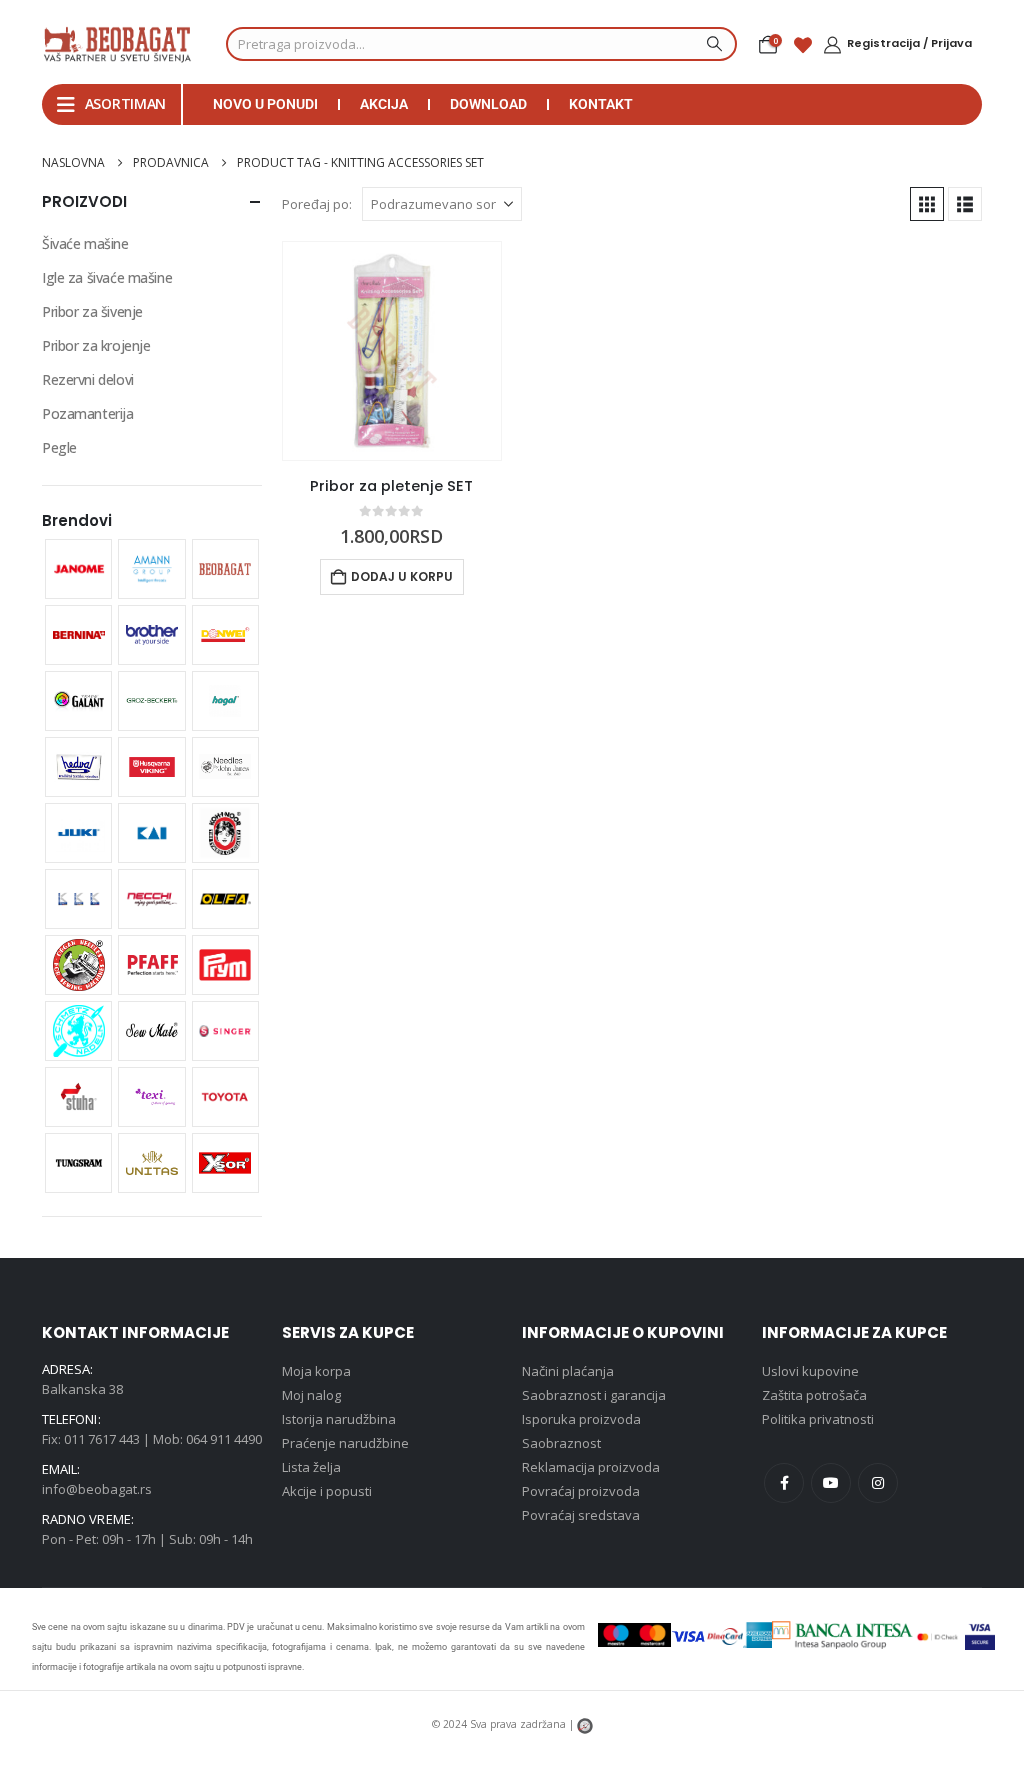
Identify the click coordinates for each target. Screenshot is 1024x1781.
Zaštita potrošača (814, 1395)
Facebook (784, 1483)
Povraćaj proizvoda (581, 1491)
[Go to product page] (392, 351)
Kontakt (601, 104)
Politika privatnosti (818, 1419)
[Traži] (712, 44)
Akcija (384, 104)
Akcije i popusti (327, 1491)
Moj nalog (311, 1395)
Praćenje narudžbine (345, 1443)
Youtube (831, 1483)
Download (488, 104)
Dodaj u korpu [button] (402, 576)
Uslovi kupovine (810, 1371)
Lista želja (311, 1467)
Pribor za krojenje (96, 345)
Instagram (878, 1483)
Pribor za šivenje (92, 311)
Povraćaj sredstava (581, 1515)
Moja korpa (316, 1371)
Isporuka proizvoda (581, 1419)
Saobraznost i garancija (594, 1395)
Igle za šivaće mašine (107, 277)
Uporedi (468, 275)
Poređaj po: (317, 204)
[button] (927, 204)
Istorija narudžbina (339, 1419)
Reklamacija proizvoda (591, 1467)
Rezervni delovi (88, 379)
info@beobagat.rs (97, 1489)
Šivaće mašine (85, 243)
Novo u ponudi (265, 104)
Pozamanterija (88, 413)
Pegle (59, 447)
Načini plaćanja (568, 1371)
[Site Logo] (117, 44)
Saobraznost (561, 1443)
